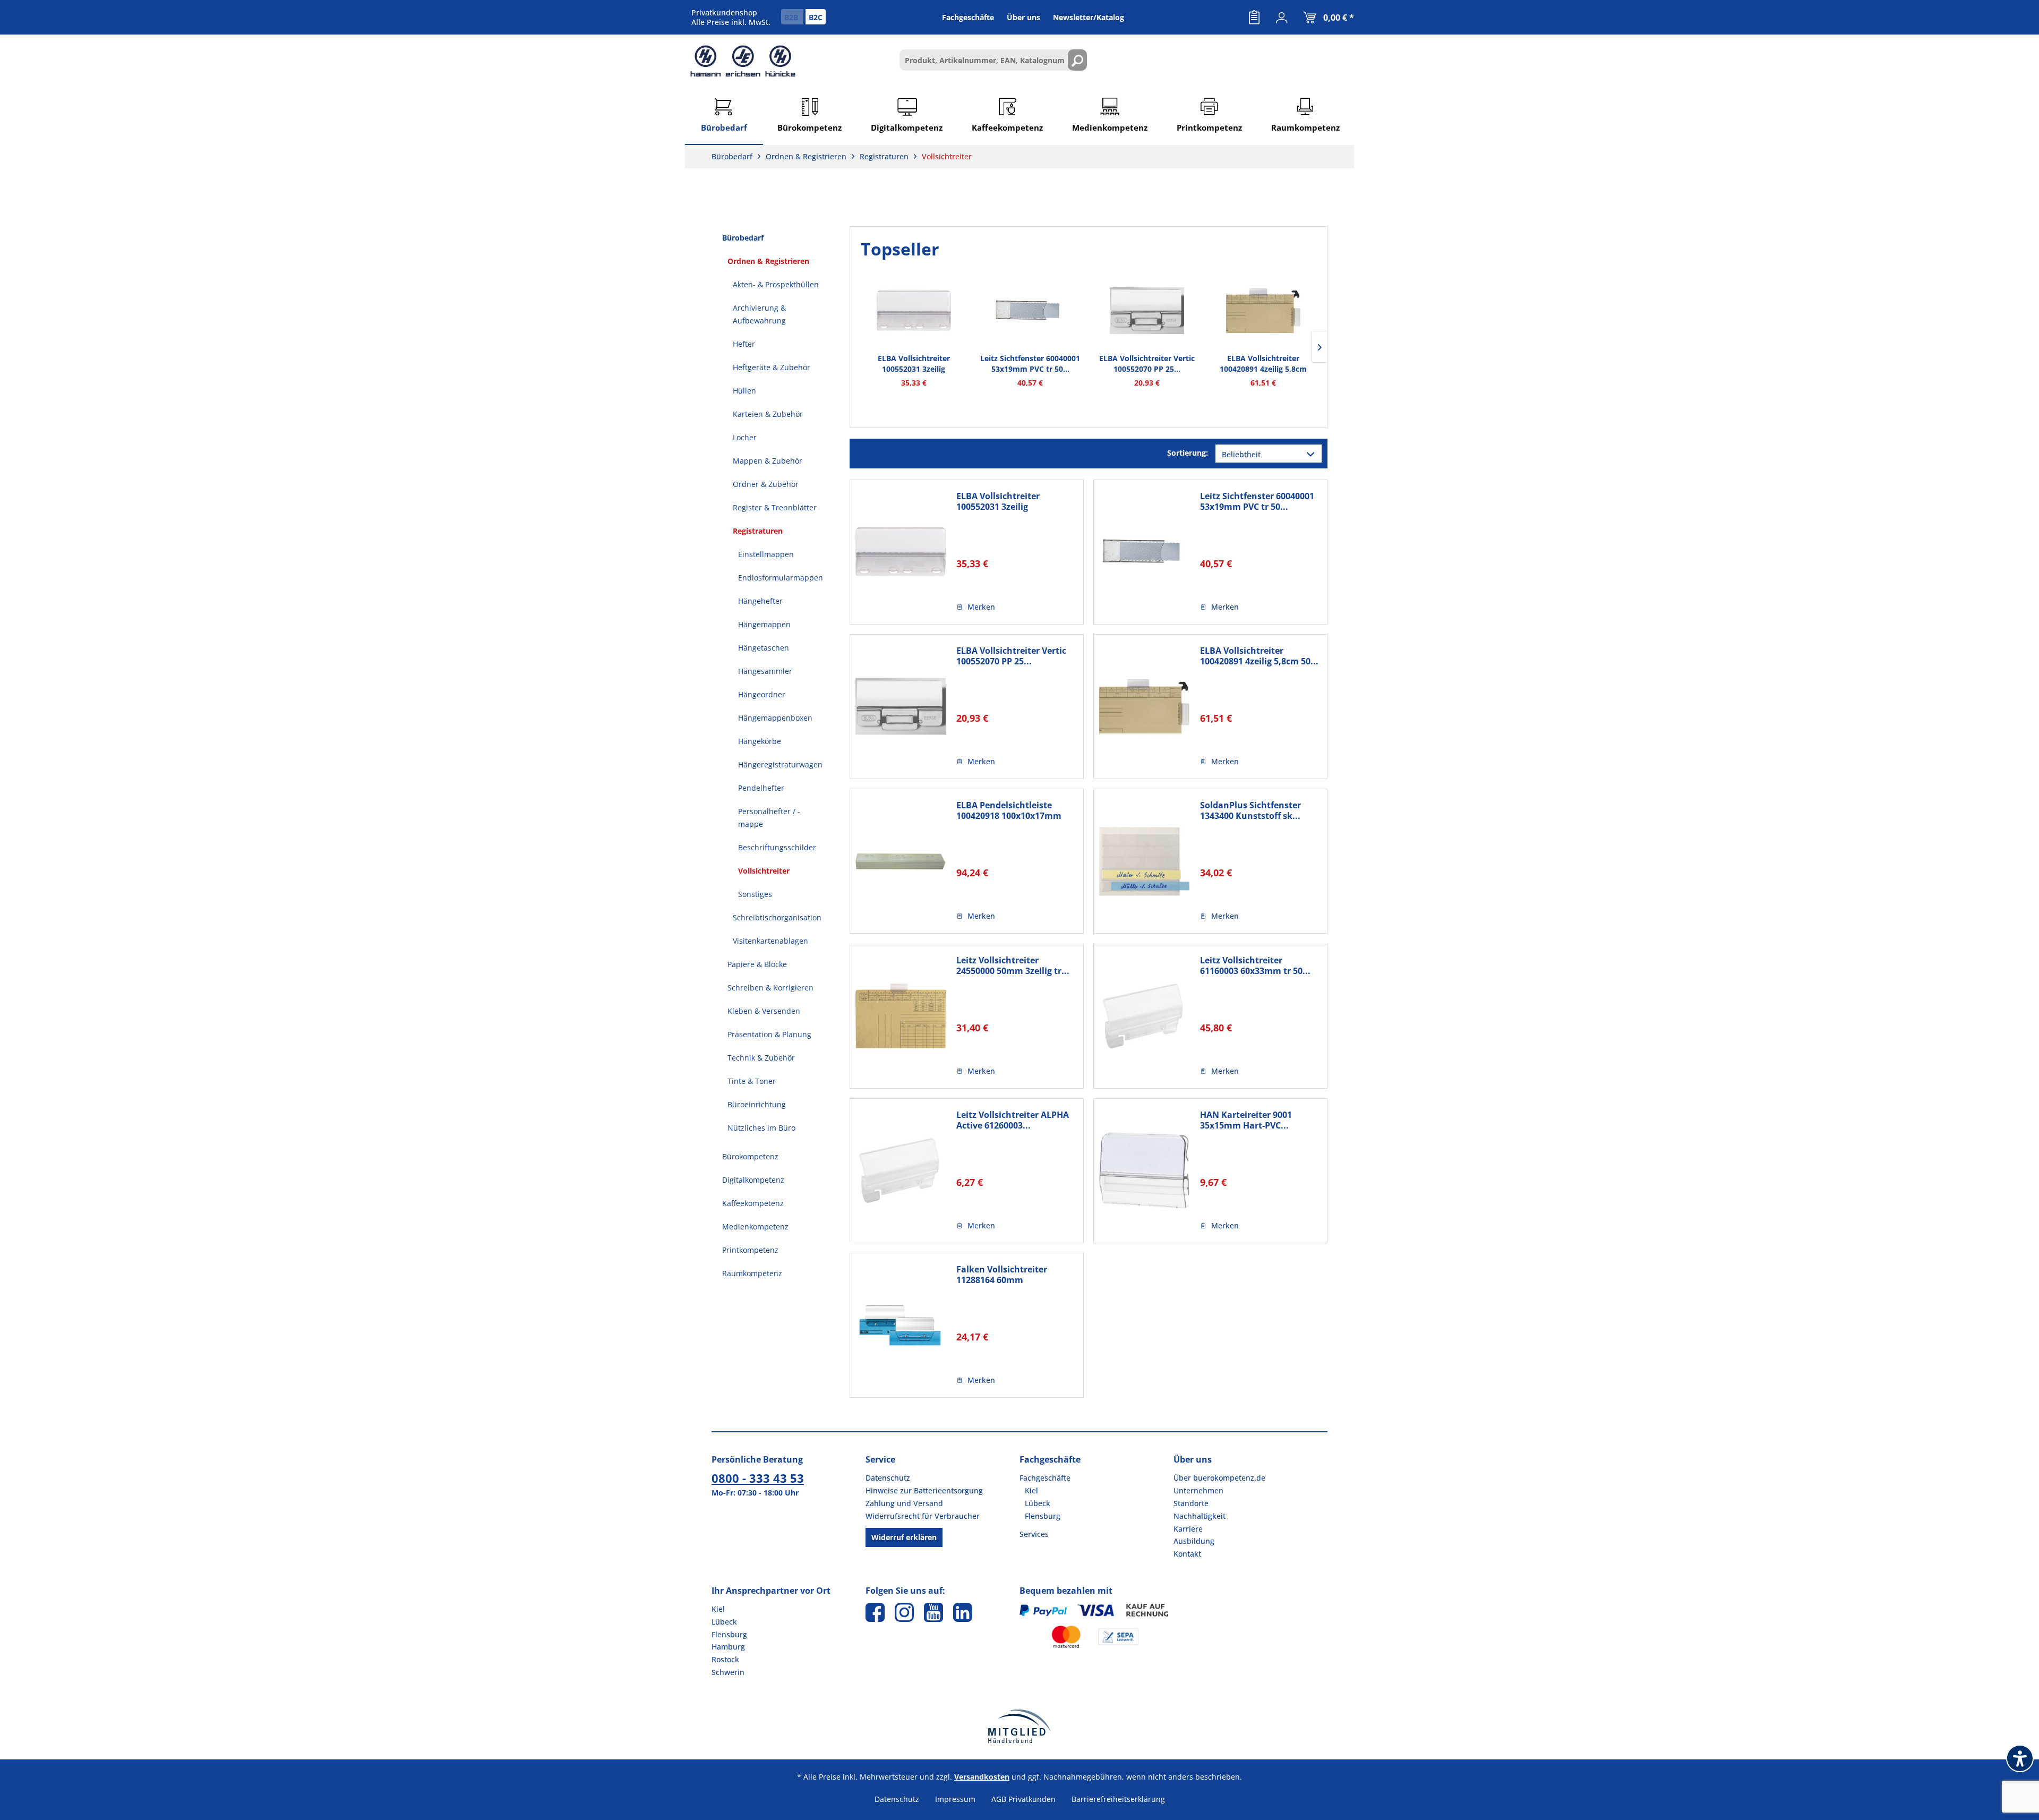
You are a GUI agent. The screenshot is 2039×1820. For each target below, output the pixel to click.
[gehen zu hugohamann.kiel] (875, 1612)
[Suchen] (1077, 60)
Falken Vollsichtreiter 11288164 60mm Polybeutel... (1002, 1275)
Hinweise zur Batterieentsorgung (924, 1490)
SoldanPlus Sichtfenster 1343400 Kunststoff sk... (1250, 810)
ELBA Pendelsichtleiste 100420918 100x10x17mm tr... (1009, 810)
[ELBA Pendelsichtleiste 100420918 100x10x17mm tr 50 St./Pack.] (901, 861)
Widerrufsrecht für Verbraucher (923, 1516)
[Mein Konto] (1282, 18)
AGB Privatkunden (1023, 1799)
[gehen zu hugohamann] (963, 1612)
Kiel (1031, 1490)
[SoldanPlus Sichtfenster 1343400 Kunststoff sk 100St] (1144, 861)
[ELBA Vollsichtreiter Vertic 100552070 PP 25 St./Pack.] (1147, 311)
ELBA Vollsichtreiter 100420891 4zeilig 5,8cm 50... (1263, 364)
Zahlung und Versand (904, 1503)
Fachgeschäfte (1045, 1478)
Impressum (955, 1799)
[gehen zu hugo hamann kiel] (904, 1612)
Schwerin (728, 1672)
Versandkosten (982, 1777)
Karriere (1188, 1529)
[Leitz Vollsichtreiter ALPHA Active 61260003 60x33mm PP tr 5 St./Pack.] (901, 1171)
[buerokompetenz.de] (743, 61)
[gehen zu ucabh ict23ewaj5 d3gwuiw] (933, 1612)
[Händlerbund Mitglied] (1019, 1726)
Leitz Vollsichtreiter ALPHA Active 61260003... (1013, 1120)
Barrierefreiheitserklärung (1118, 1799)
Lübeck (1038, 1503)
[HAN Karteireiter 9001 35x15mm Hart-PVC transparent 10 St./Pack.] (1144, 1171)
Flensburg (1043, 1516)
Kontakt (1187, 1554)
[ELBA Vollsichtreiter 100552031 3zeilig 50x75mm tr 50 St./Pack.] (914, 311)
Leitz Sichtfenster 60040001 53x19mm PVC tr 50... (1030, 364)
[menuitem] (1254, 18)
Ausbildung (1194, 1541)
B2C (816, 17)
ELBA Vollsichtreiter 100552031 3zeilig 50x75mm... (914, 364)
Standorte (1191, 1503)
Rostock (725, 1659)
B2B (792, 17)
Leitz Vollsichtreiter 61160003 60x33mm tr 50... (1255, 965)
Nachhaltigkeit (1200, 1516)
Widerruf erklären (904, 1537)
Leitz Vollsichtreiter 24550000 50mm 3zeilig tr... (1013, 965)
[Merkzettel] (1254, 18)
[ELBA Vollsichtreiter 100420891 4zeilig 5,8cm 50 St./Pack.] (1264, 311)
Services (1034, 1534)
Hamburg (728, 1647)
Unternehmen (1198, 1490)
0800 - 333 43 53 (758, 1478)
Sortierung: (1188, 453)
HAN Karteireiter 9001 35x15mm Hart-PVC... (1246, 1120)
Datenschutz (888, 1478)
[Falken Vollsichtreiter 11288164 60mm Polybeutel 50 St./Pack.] (901, 1325)
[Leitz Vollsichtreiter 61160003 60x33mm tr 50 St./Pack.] (1144, 1016)
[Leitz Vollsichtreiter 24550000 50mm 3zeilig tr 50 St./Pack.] (901, 1016)
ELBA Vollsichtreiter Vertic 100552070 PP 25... (1147, 364)
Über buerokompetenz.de (1219, 1478)
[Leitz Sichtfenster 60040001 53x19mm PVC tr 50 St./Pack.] (1031, 311)
